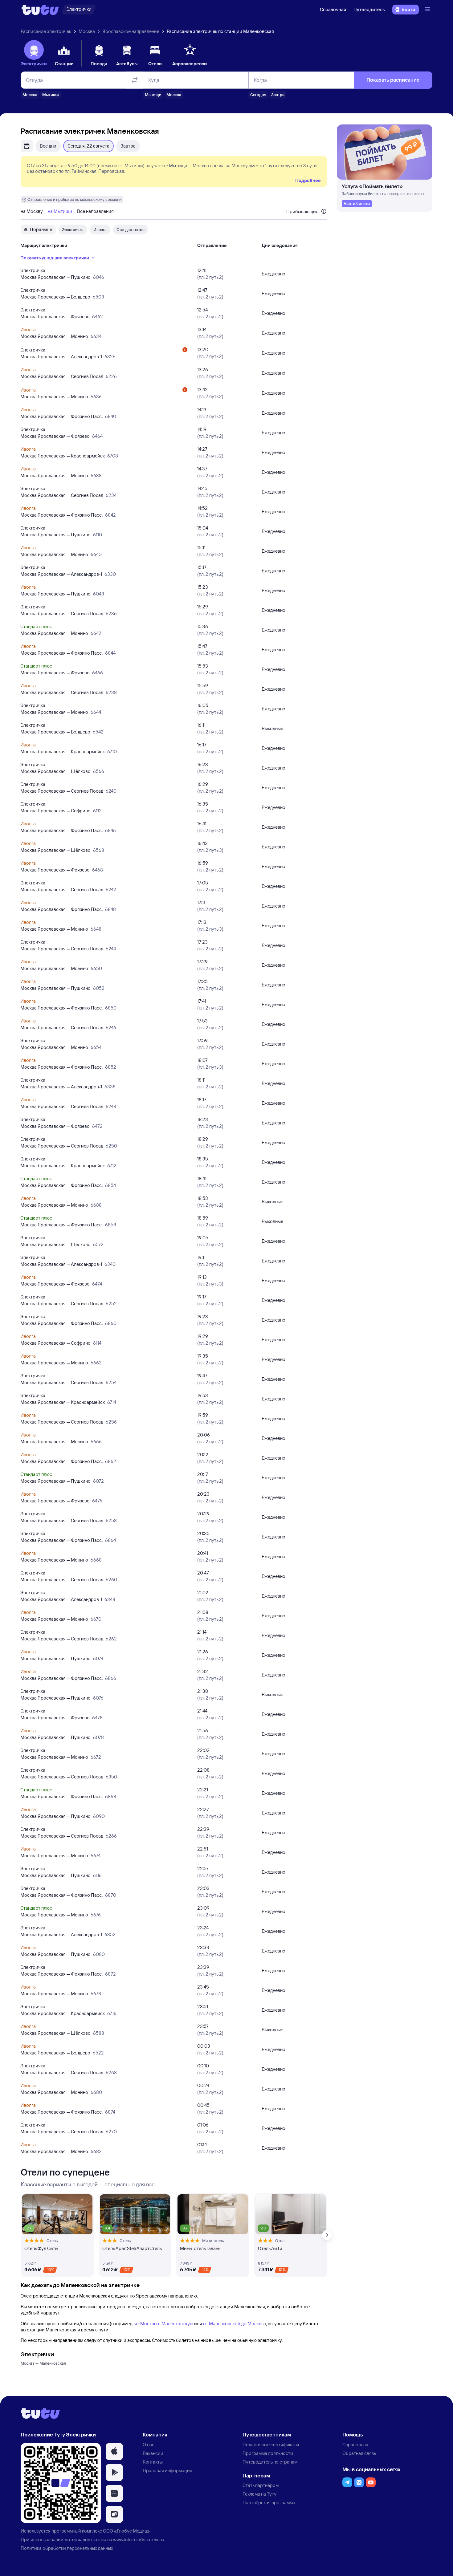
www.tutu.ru (125, 2539)
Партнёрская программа (269, 2503)
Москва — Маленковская (43, 2363)
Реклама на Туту (259, 2494)
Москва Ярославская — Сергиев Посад (62, 376)
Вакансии (153, 2453)
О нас (149, 2445)
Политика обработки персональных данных (67, 2548)
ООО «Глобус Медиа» (126, 2531)
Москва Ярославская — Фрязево (55, 317)
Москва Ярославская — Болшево (55, 297)
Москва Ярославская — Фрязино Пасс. (61, 416)
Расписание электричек (46, 31)
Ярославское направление (131, 31)
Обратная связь (359, 2453)
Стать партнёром (261, 2485)
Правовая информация (167, 2470)
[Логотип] (40, 10)
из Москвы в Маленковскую (164, 2324)
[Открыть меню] (428, 10)
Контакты (153, 2462)
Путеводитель (369, 9)
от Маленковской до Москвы (234, 2324)
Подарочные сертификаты (271, 2445)
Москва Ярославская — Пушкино (55, 277)
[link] (357, 204)
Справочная (333, 9)
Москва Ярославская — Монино (54, 336)
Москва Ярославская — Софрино (55, 811)
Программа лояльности (268, 2453)
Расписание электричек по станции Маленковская (220, 31)
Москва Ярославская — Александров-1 (61, 357)
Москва (87, 31)
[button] (114, 2452)
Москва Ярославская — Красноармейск (63, 456)
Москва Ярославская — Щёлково (55, 771)
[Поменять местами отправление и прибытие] (135, 80)
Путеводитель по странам (270, 2462)
